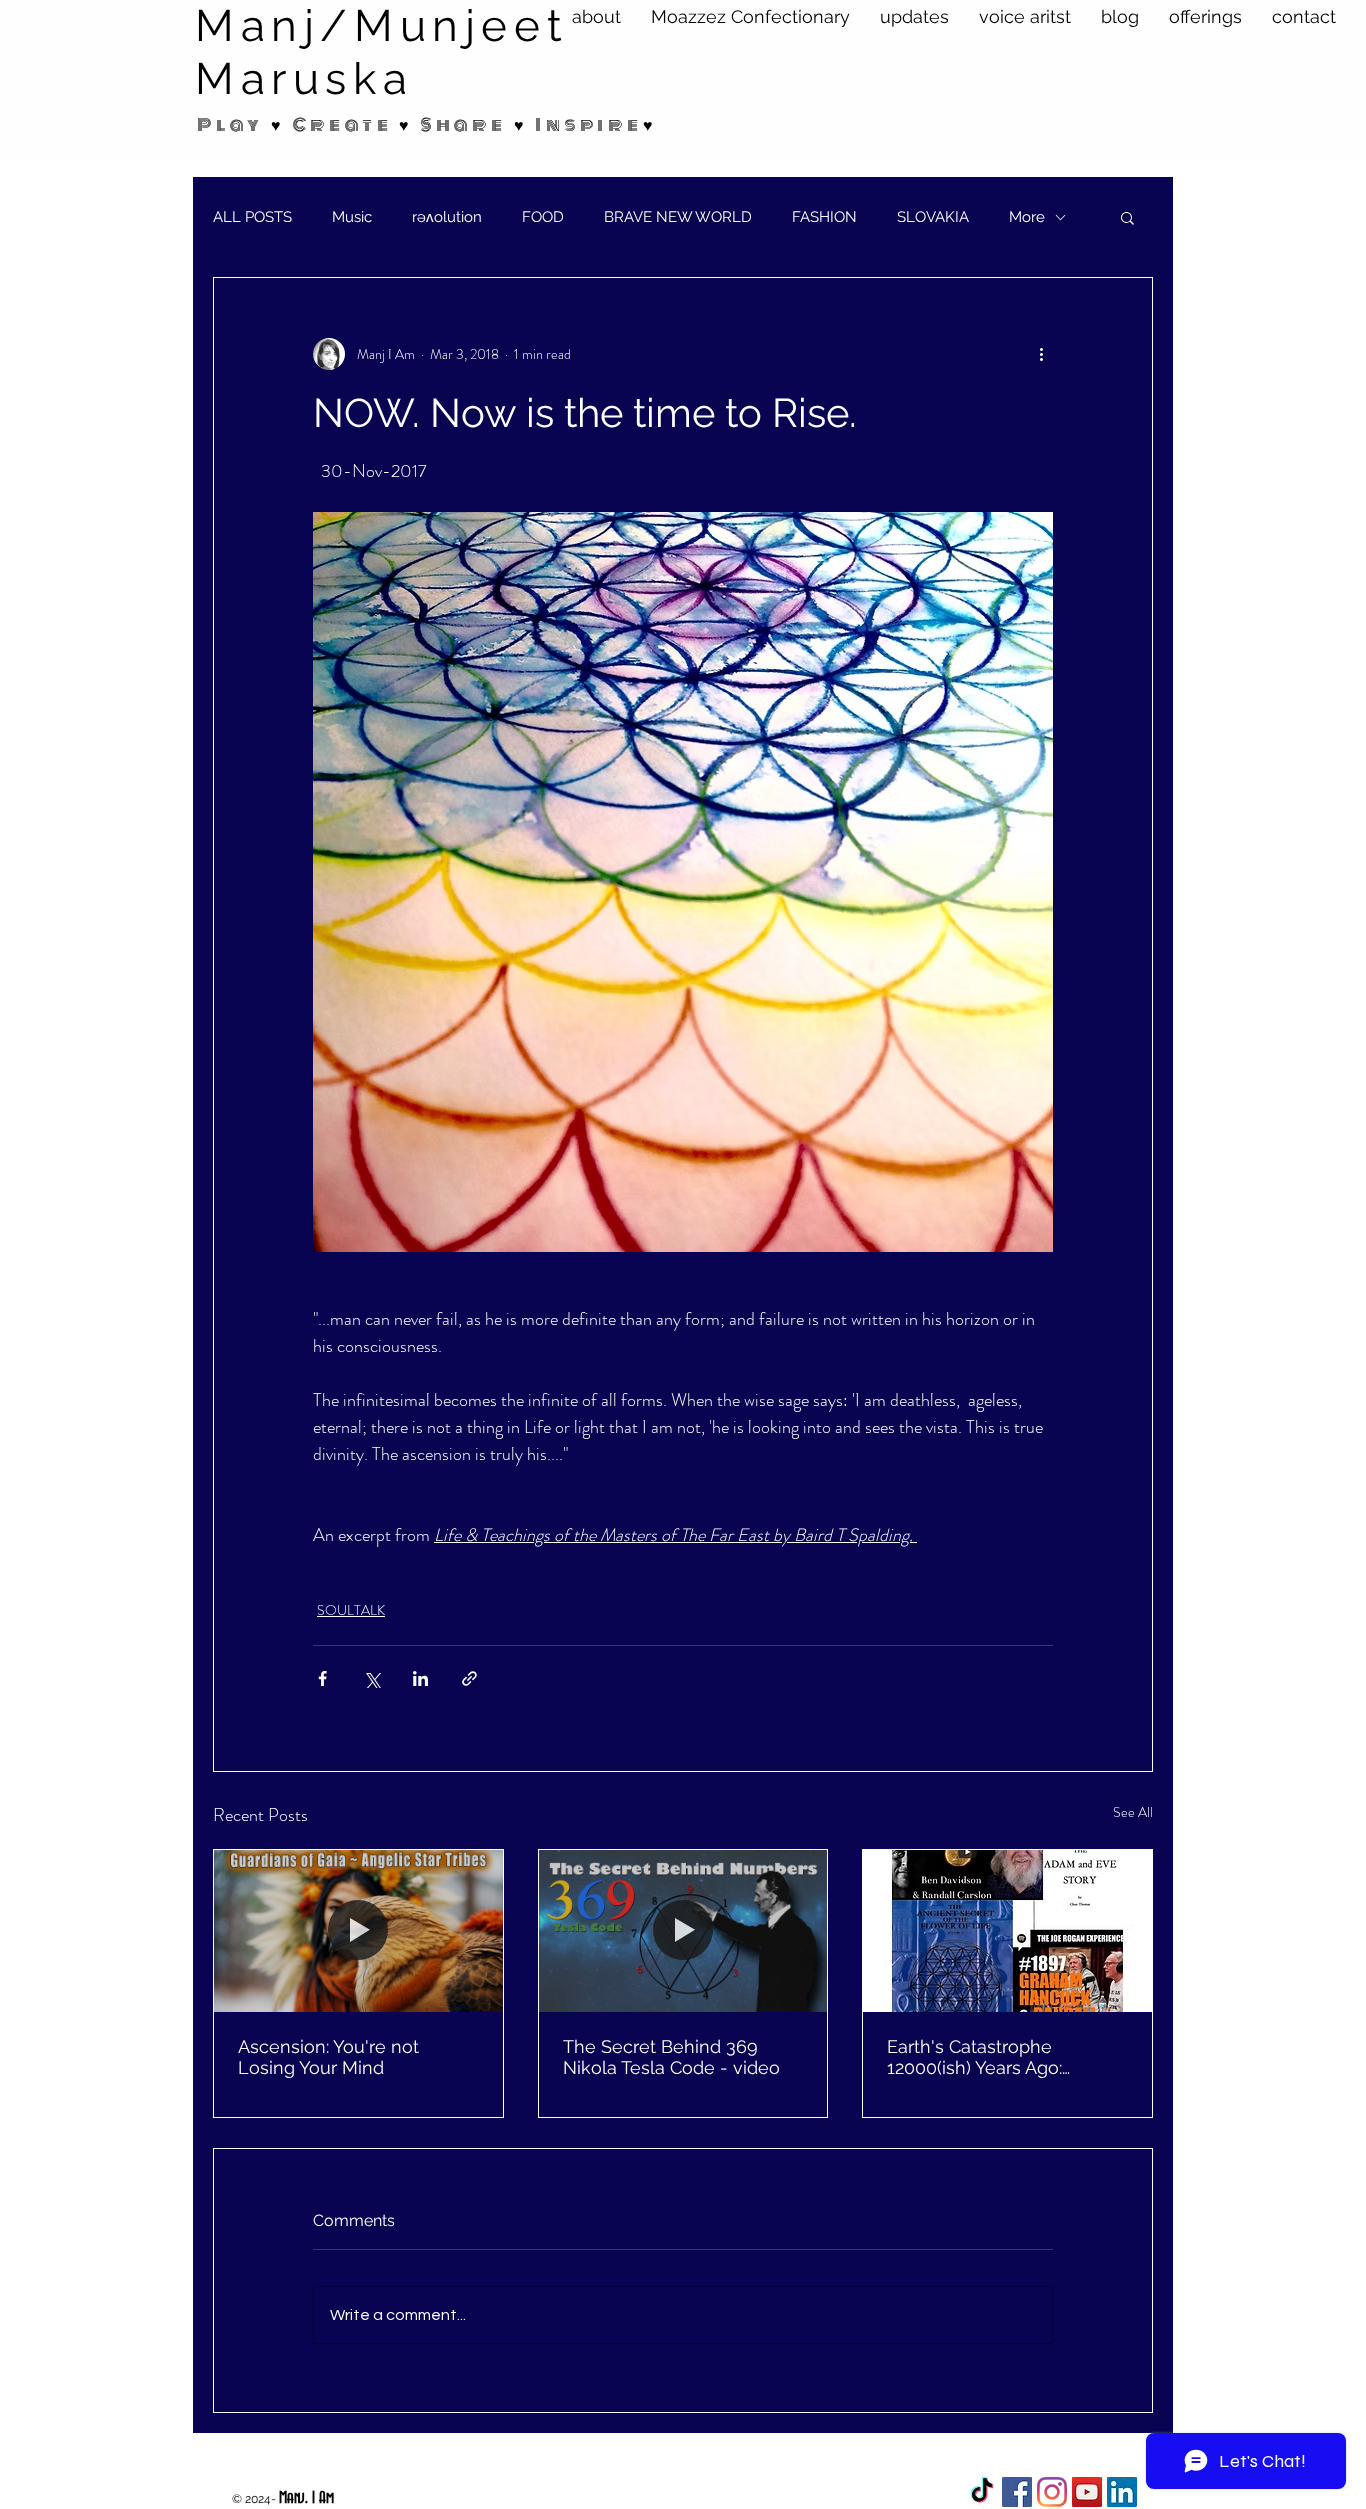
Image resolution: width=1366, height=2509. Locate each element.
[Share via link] (469, 1678)
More (1027, 217)
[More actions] (1041, 354)
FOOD (543, 217)
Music (352, 217)
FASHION (824, 217)
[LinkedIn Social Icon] (1122, 2492)
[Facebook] (1017, 2492)
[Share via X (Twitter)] (371, 1678)
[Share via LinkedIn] (420, 1678)
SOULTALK (351, 1610)
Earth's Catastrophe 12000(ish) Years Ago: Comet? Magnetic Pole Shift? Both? (983, 2057)
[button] (1127, 217)
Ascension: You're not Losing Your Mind (328, 2057)
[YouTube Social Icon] (1087, 2492)
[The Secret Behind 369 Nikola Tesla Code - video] (683, 1931)
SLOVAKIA (933, 217)
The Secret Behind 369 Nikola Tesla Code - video (671, 2057)
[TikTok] (982, 2492)
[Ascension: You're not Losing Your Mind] (358, 1931)
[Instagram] (1052, 2492)
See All (1133, 1812)
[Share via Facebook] (322, 1678)
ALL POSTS (252, 217)
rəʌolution (447, 217)
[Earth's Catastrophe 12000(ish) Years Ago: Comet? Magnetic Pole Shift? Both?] (1007, 1931)
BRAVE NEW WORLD (678, 217)
